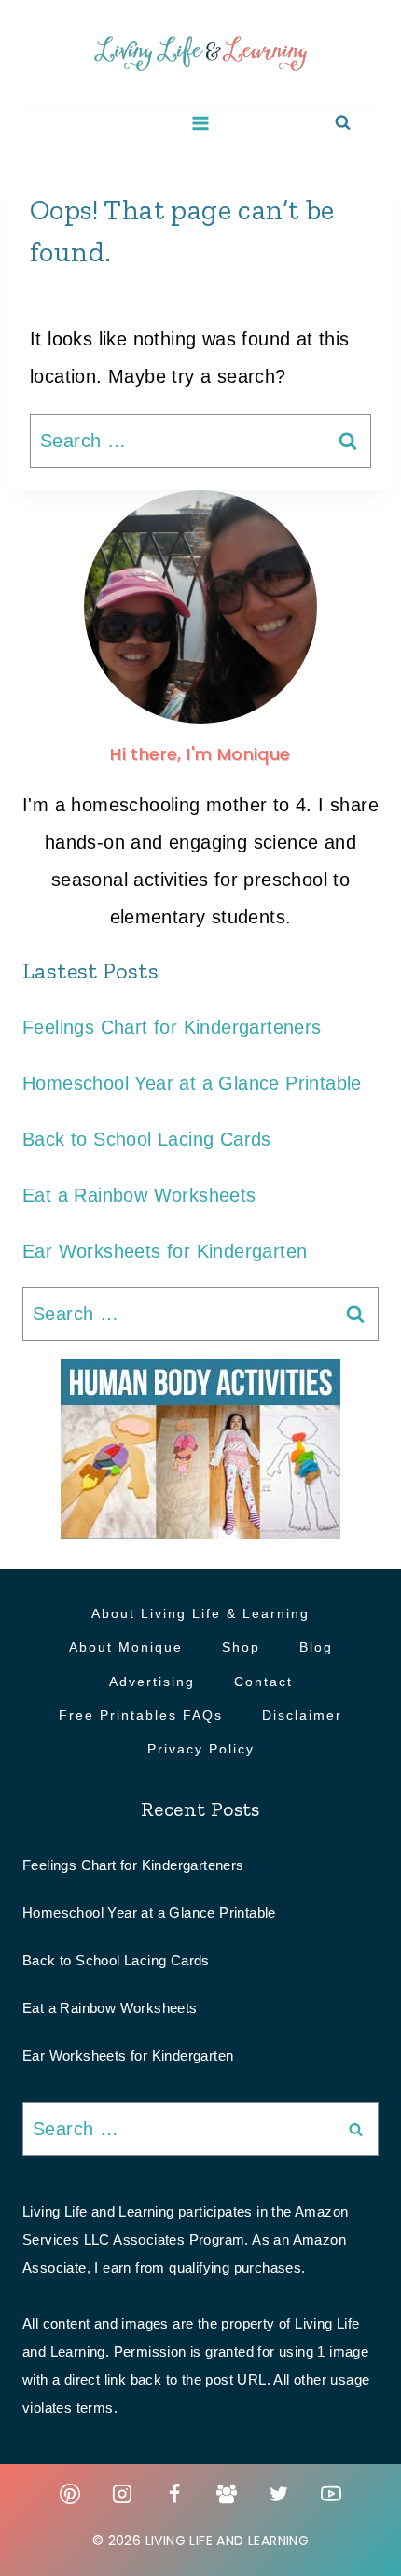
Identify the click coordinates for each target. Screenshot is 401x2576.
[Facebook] (174, 2494)
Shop (241, 1647)
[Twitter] (279, 2494)
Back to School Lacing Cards (147, 1139)
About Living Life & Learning (200, 1613)
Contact (263, 1682)
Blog (316, 1647)
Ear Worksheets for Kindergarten (165, 1251)
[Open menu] (201, 123)
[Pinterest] (70, 2494)
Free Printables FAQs (141, 1715)
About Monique (126, 1647)
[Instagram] (122, 2494)
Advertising (152, 1682)
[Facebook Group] (227, 2494)
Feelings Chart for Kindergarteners (172, 1027)
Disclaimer (302, 1715)
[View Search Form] (343, 123)
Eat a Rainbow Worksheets (139, 1195)
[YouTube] (331, 2494)
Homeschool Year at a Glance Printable (192, 1083)
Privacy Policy (201, 1749)
